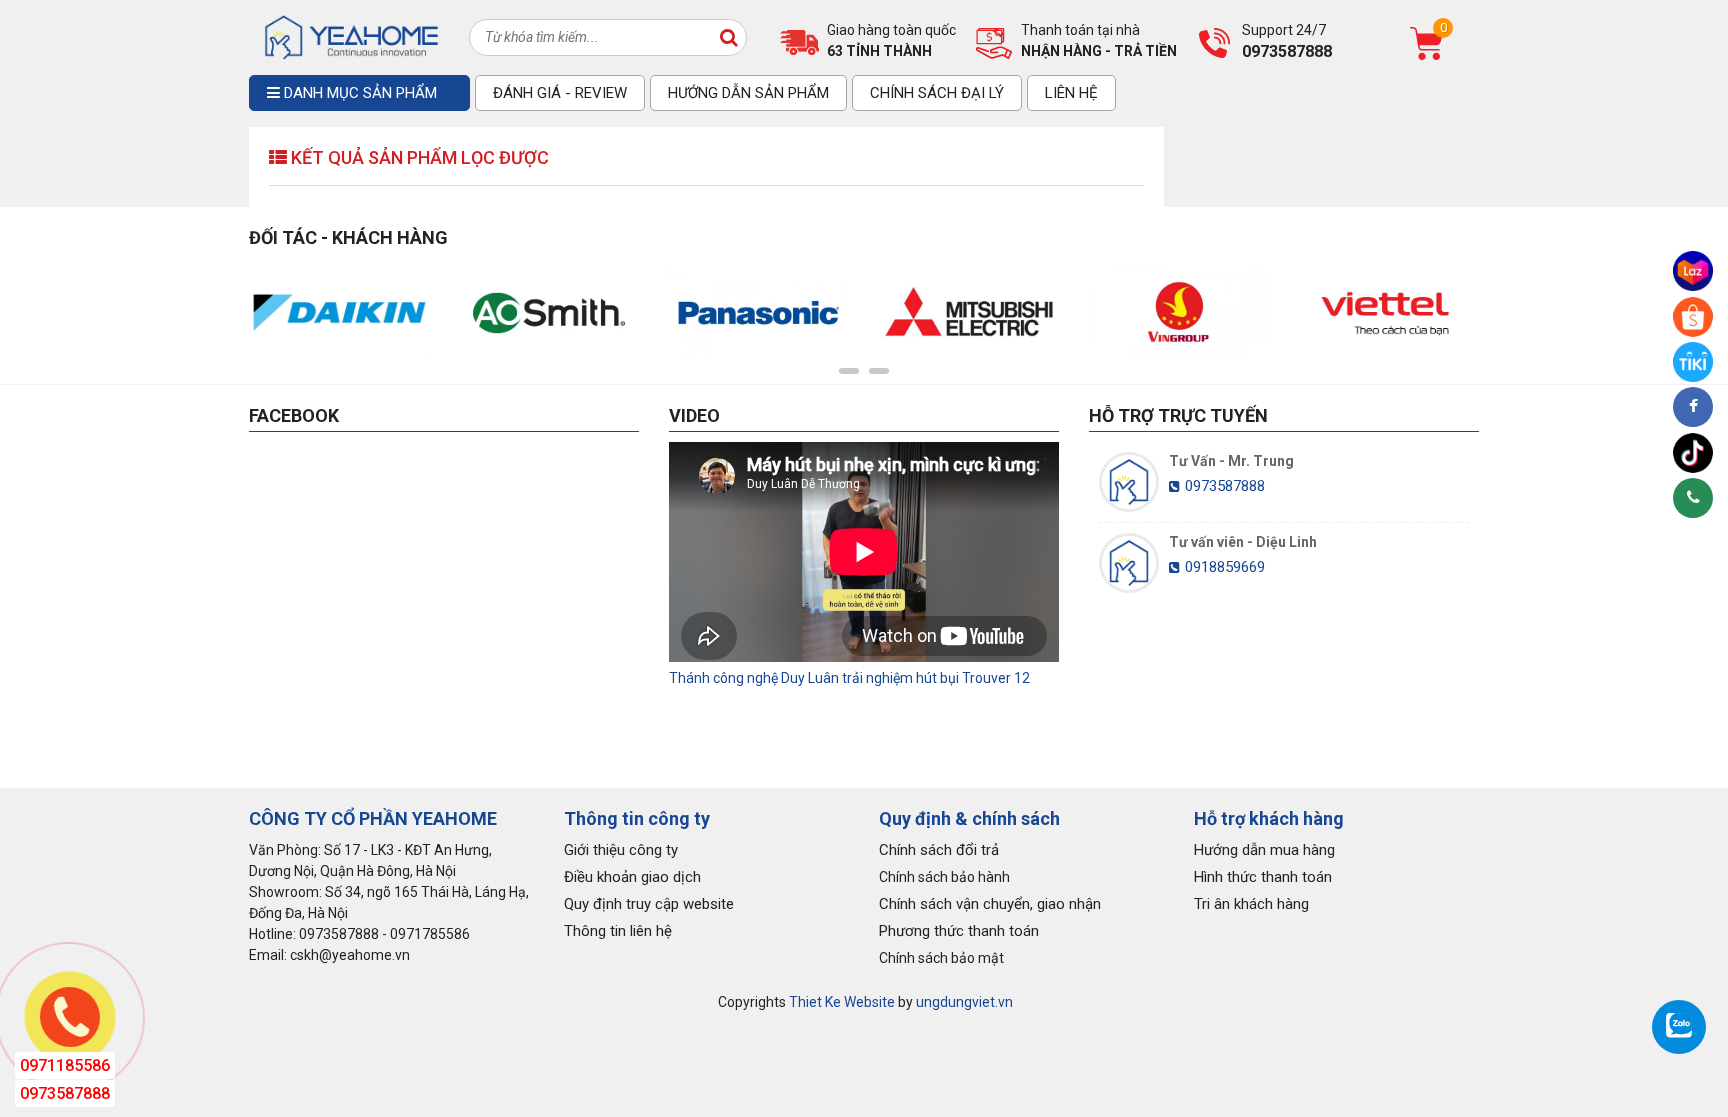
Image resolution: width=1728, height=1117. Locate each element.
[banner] (351, 36)
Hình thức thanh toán (1263, 877)
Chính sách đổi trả (939, 850)
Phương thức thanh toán (959, 931)
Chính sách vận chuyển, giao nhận (990, 904)
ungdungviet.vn (964, 1002)
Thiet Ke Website (842, 1002)
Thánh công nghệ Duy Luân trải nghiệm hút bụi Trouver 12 (849, 678)
